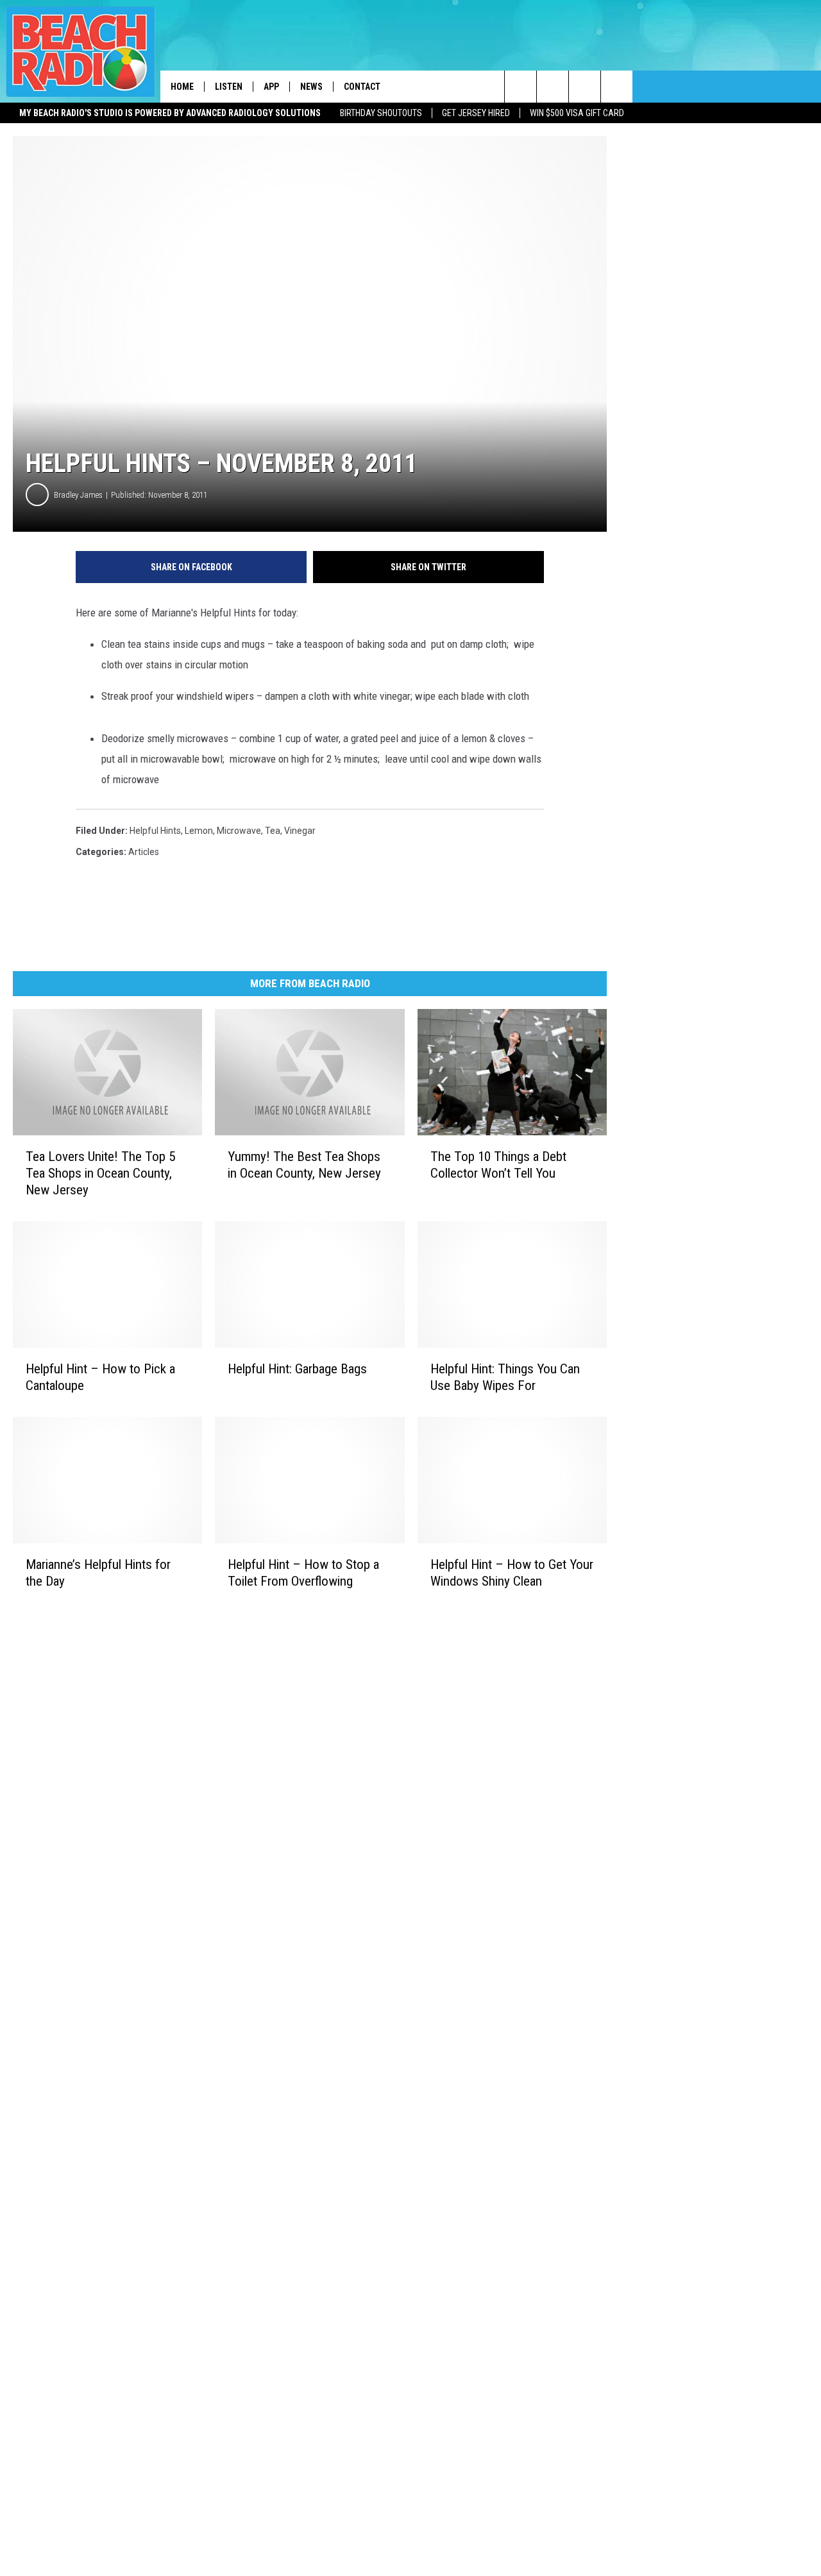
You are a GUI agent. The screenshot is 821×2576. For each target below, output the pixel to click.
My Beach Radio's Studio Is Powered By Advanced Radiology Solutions (170, 113)
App (271, 87)
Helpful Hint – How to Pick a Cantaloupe (100, 1377)
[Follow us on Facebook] (585, 87)
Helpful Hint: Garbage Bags (297, 1369)
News (311, 87)
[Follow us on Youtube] (617, 87)
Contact (362, 87)
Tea (273, 831)
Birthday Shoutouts (381, 113)
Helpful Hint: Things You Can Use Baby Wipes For (505, 1377)
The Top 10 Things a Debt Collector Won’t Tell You (498, 1165)
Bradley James (78, 495)
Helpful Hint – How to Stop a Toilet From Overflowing (303, 1573)
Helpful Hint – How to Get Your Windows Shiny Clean (512, 1573)
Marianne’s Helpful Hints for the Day (98, 1573)
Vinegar (300, 831)
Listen (229, 87)
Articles (144, 852)
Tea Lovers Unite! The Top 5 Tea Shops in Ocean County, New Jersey (100, 1173)
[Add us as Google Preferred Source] (553, 87)
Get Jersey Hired (476, 113)
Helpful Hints (155, 831)
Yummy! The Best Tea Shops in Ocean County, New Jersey (304, 1165)
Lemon (199, 831)
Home (182, 87)
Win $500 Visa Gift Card (577, 113)
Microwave (239, 831)
